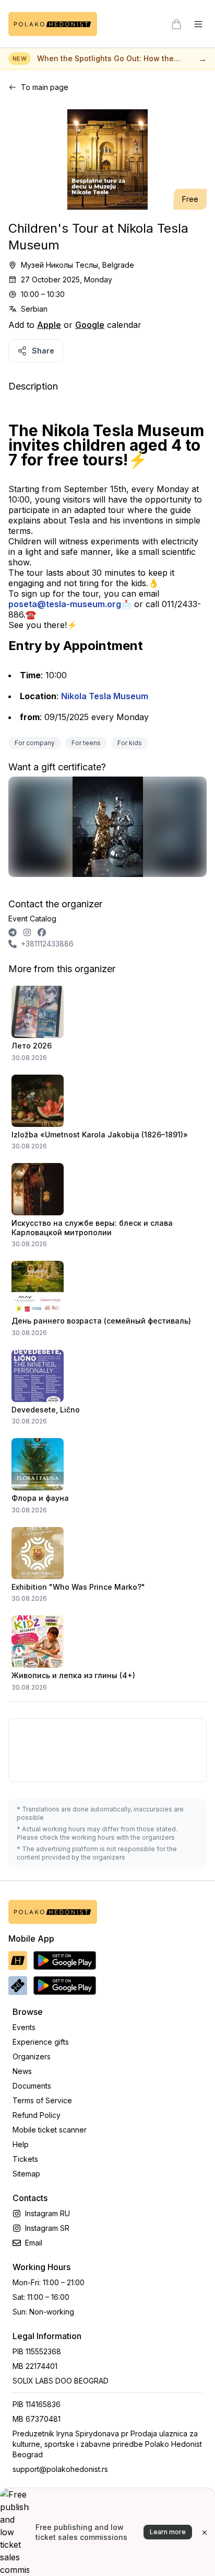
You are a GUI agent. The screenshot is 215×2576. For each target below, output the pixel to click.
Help (21, 2144)
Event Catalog (32, 919)
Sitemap (26, 2174)
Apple (49, 325)
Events (24, 2027)
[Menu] (198, 24)
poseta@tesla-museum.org (65, 604)
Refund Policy (37, 2115)
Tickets (25, 2159)
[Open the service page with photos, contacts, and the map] (107, 831)
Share (43, 351)
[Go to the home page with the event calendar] (53, 24)
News (22, 2071)
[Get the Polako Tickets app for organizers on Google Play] (65, 1986)
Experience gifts (41, 2042)
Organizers (32, 2056)
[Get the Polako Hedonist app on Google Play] (65, 1961)
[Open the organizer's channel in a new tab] (13, 932)
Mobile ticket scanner (50, 2130)
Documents (32, 2086)
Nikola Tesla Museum (105, 696)
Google (90, 325)
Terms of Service (42, 2100)
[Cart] (176, 24)
